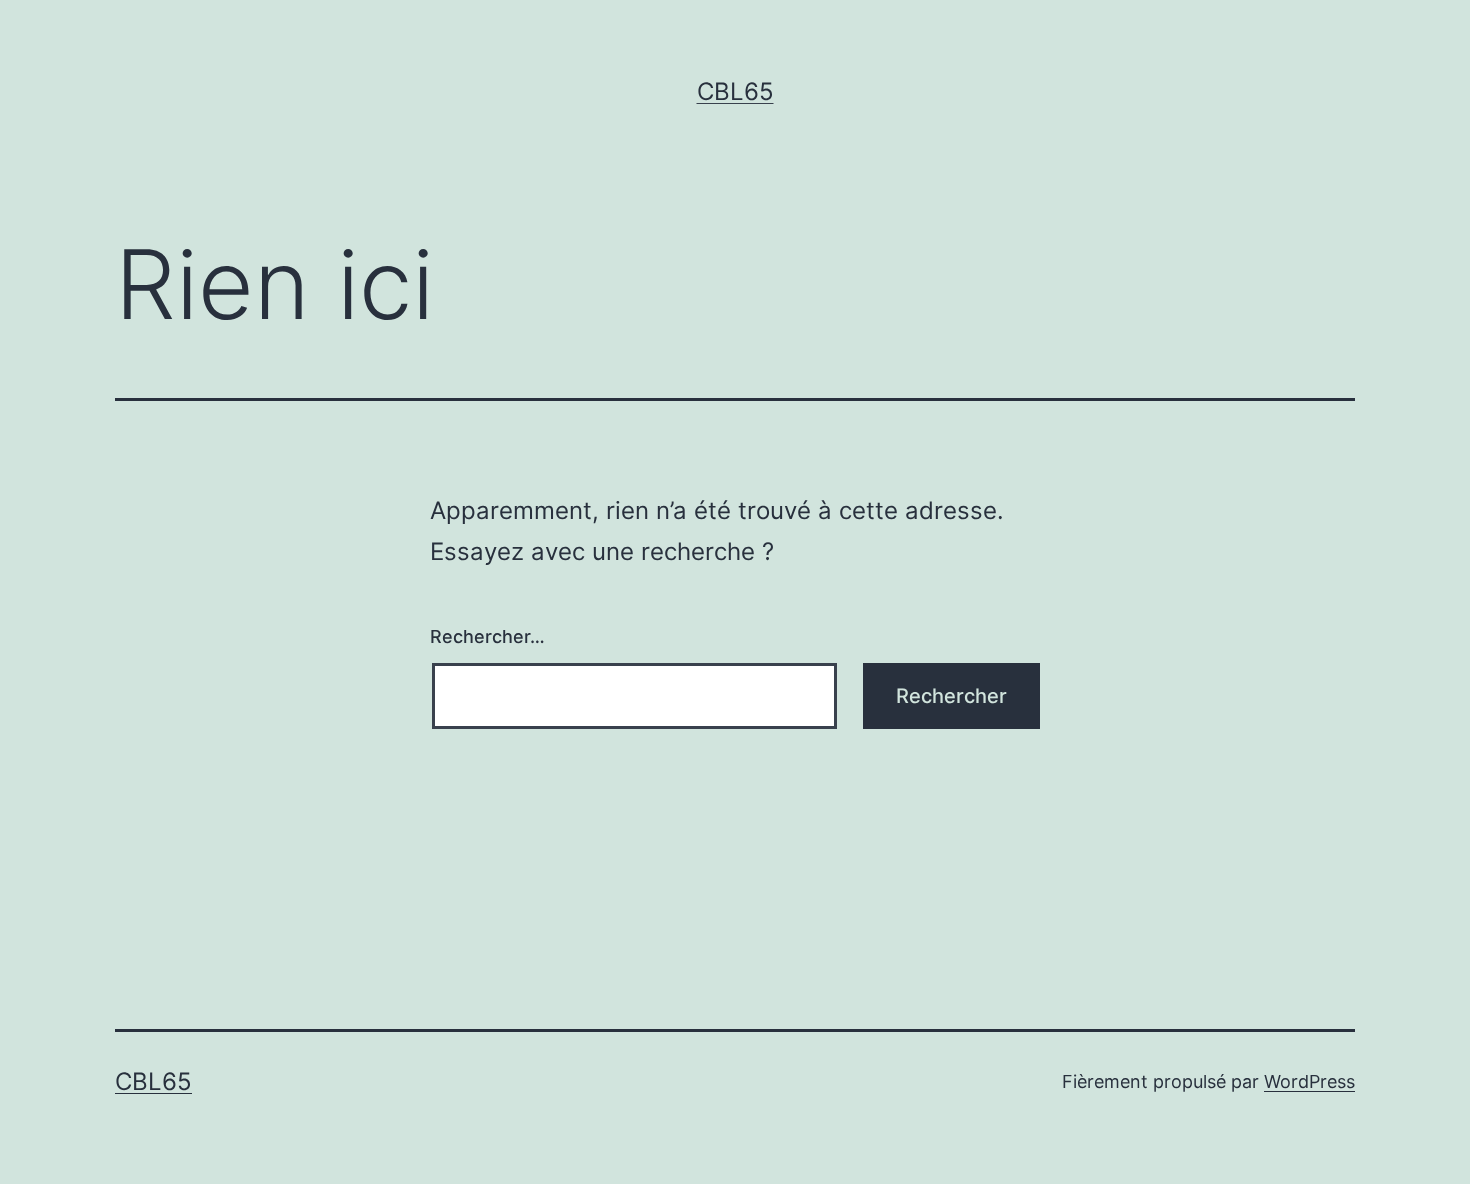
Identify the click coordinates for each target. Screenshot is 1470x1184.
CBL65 (735, 91)
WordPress (1309, 1081)
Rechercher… (487, 636)
